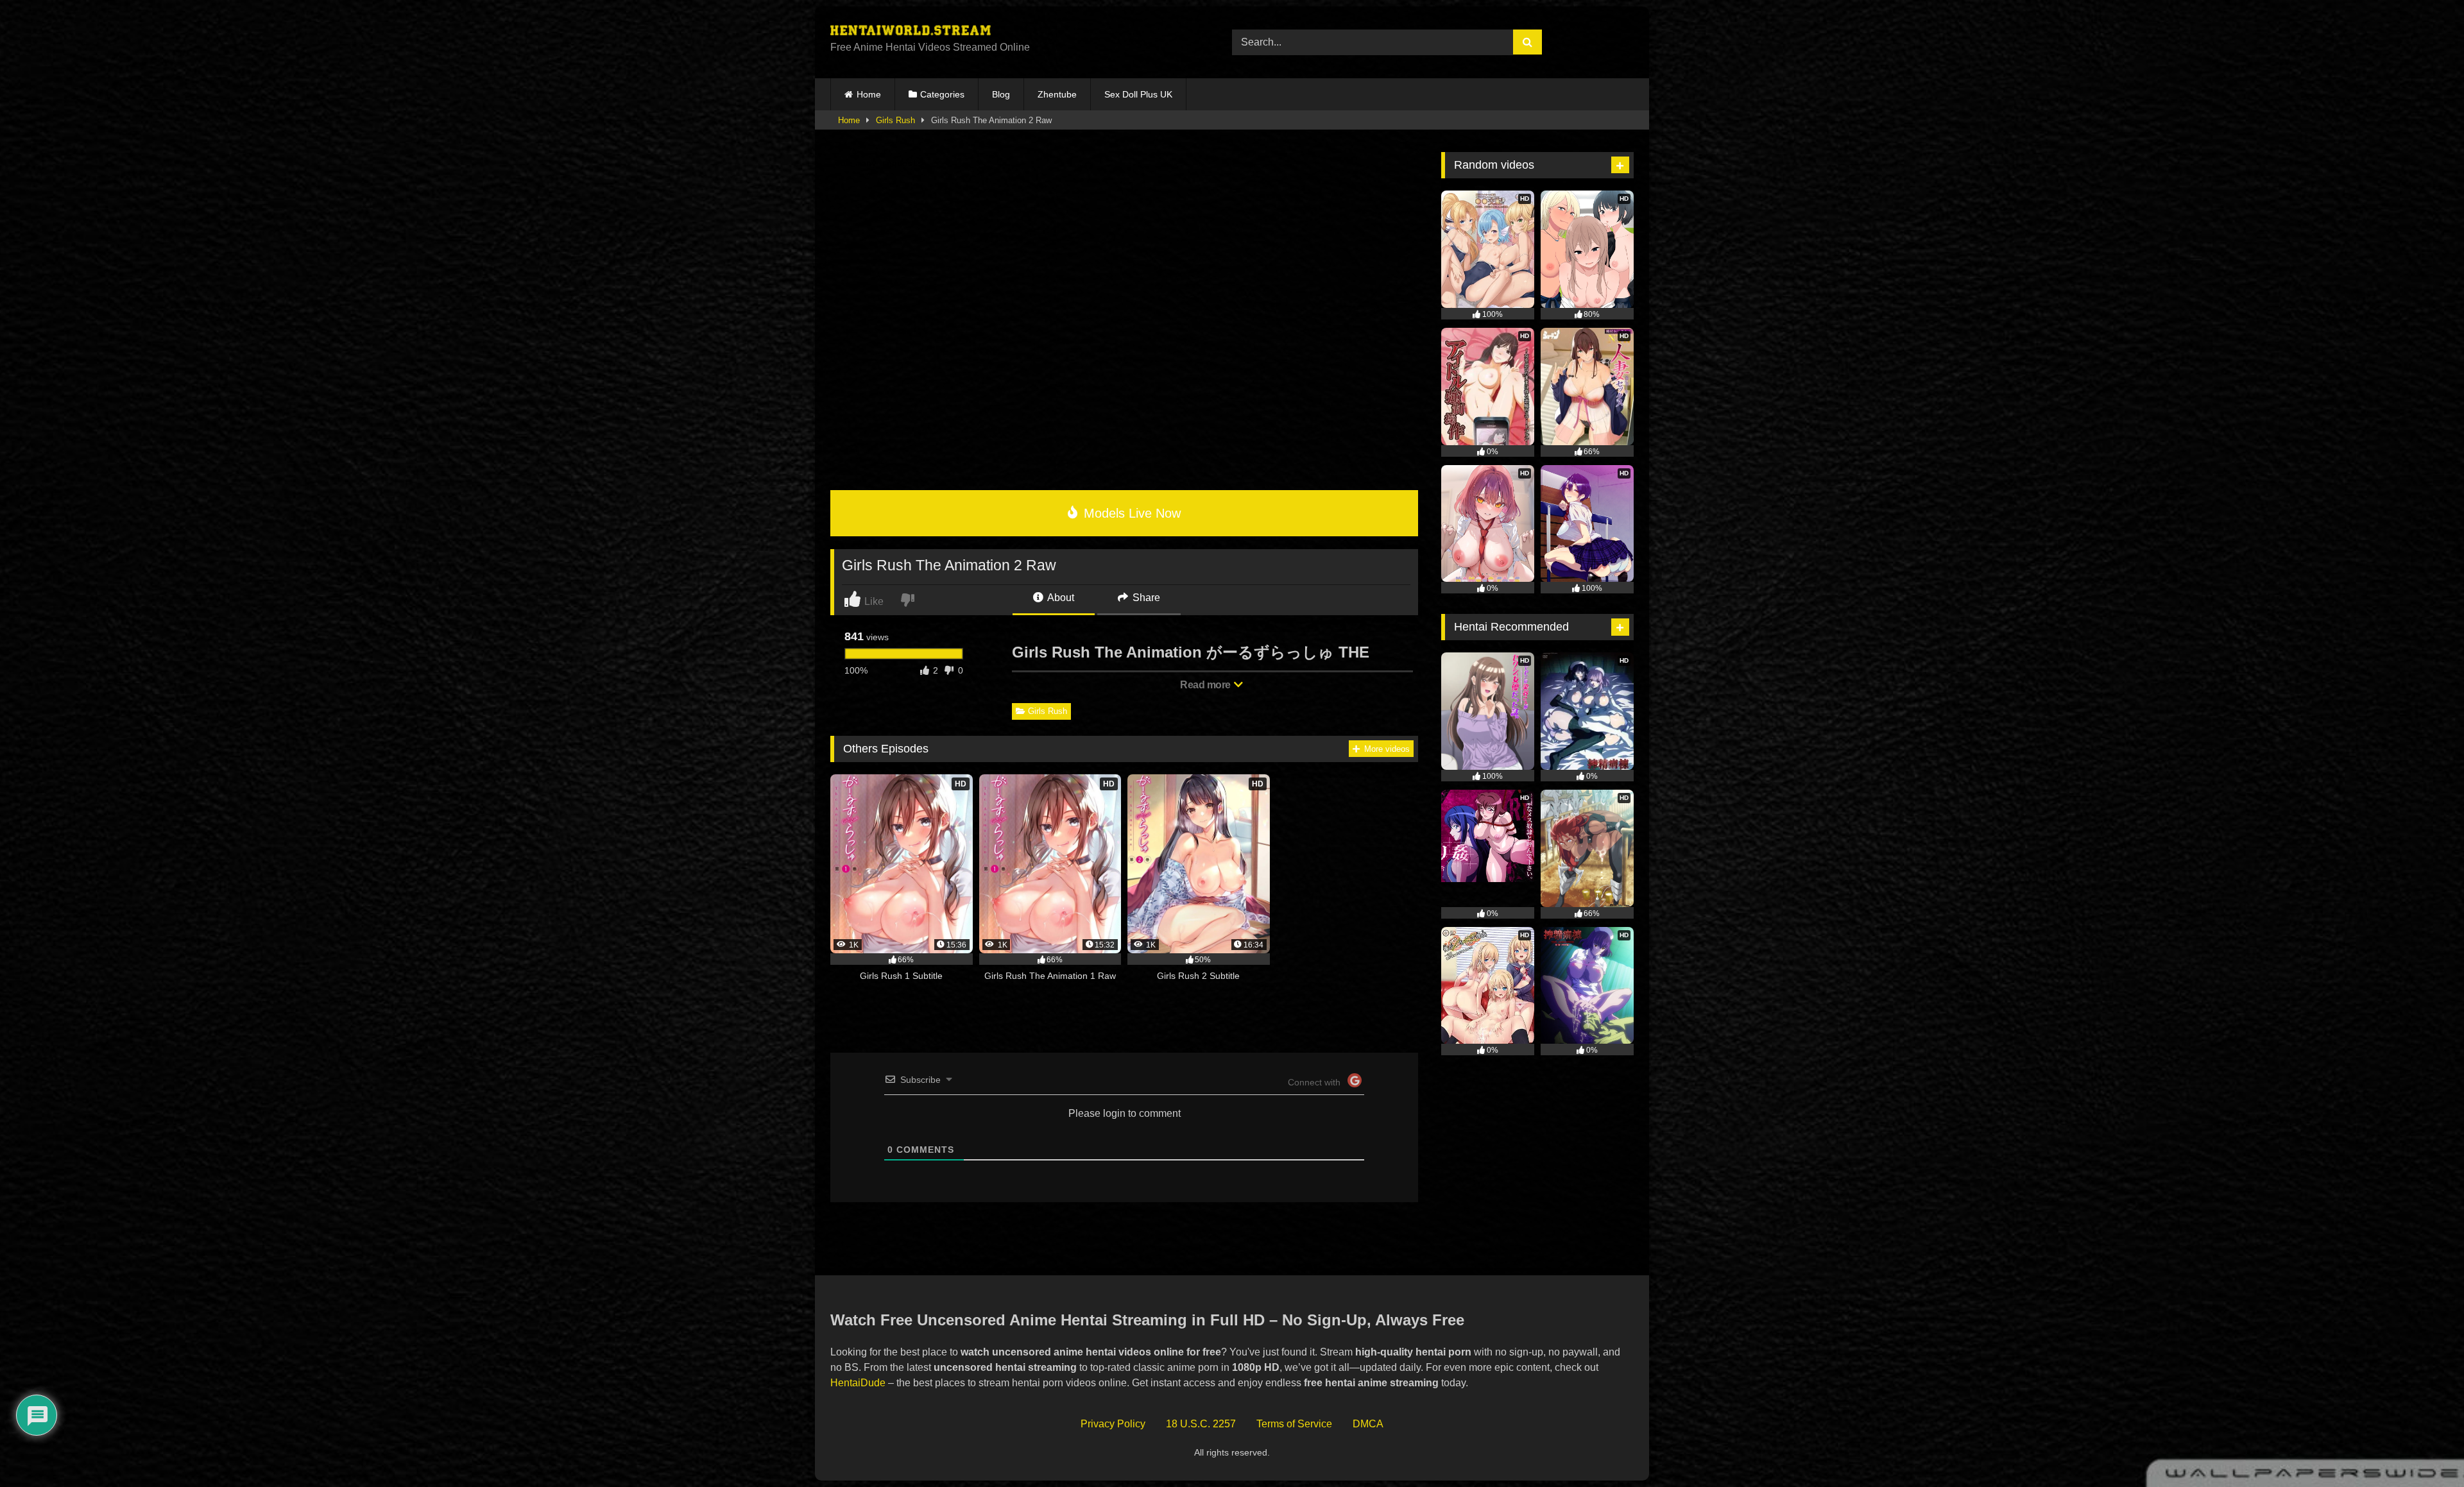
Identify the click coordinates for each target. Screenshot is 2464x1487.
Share (1145, 598)
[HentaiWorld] (911, 32)
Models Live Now (1130, 513)
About (1060, 598)
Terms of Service (1294, 1424)
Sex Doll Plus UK (1138, 94)
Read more (1206, 685)
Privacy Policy (1113, 1424)
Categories (942, 94)
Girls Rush (895, 120)
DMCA (1368, 1424)
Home (869, 94)
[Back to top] (2425, 1449)
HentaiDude (858, 1383)
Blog (1001, 94)
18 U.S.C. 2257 (1201, 1424)
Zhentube (1057, 94)
